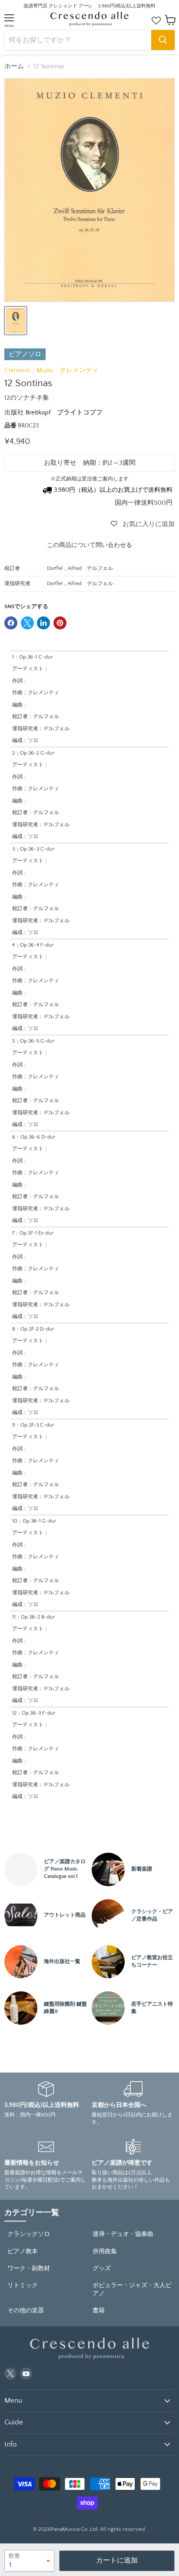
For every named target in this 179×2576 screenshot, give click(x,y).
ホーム (14, 66)
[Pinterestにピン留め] (60, 623)
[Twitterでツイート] (27, 623)
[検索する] (163, 40)
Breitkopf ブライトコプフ (64, 412)
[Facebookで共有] (11, 623)
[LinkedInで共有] (43, 623)
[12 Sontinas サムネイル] (16, 321)
